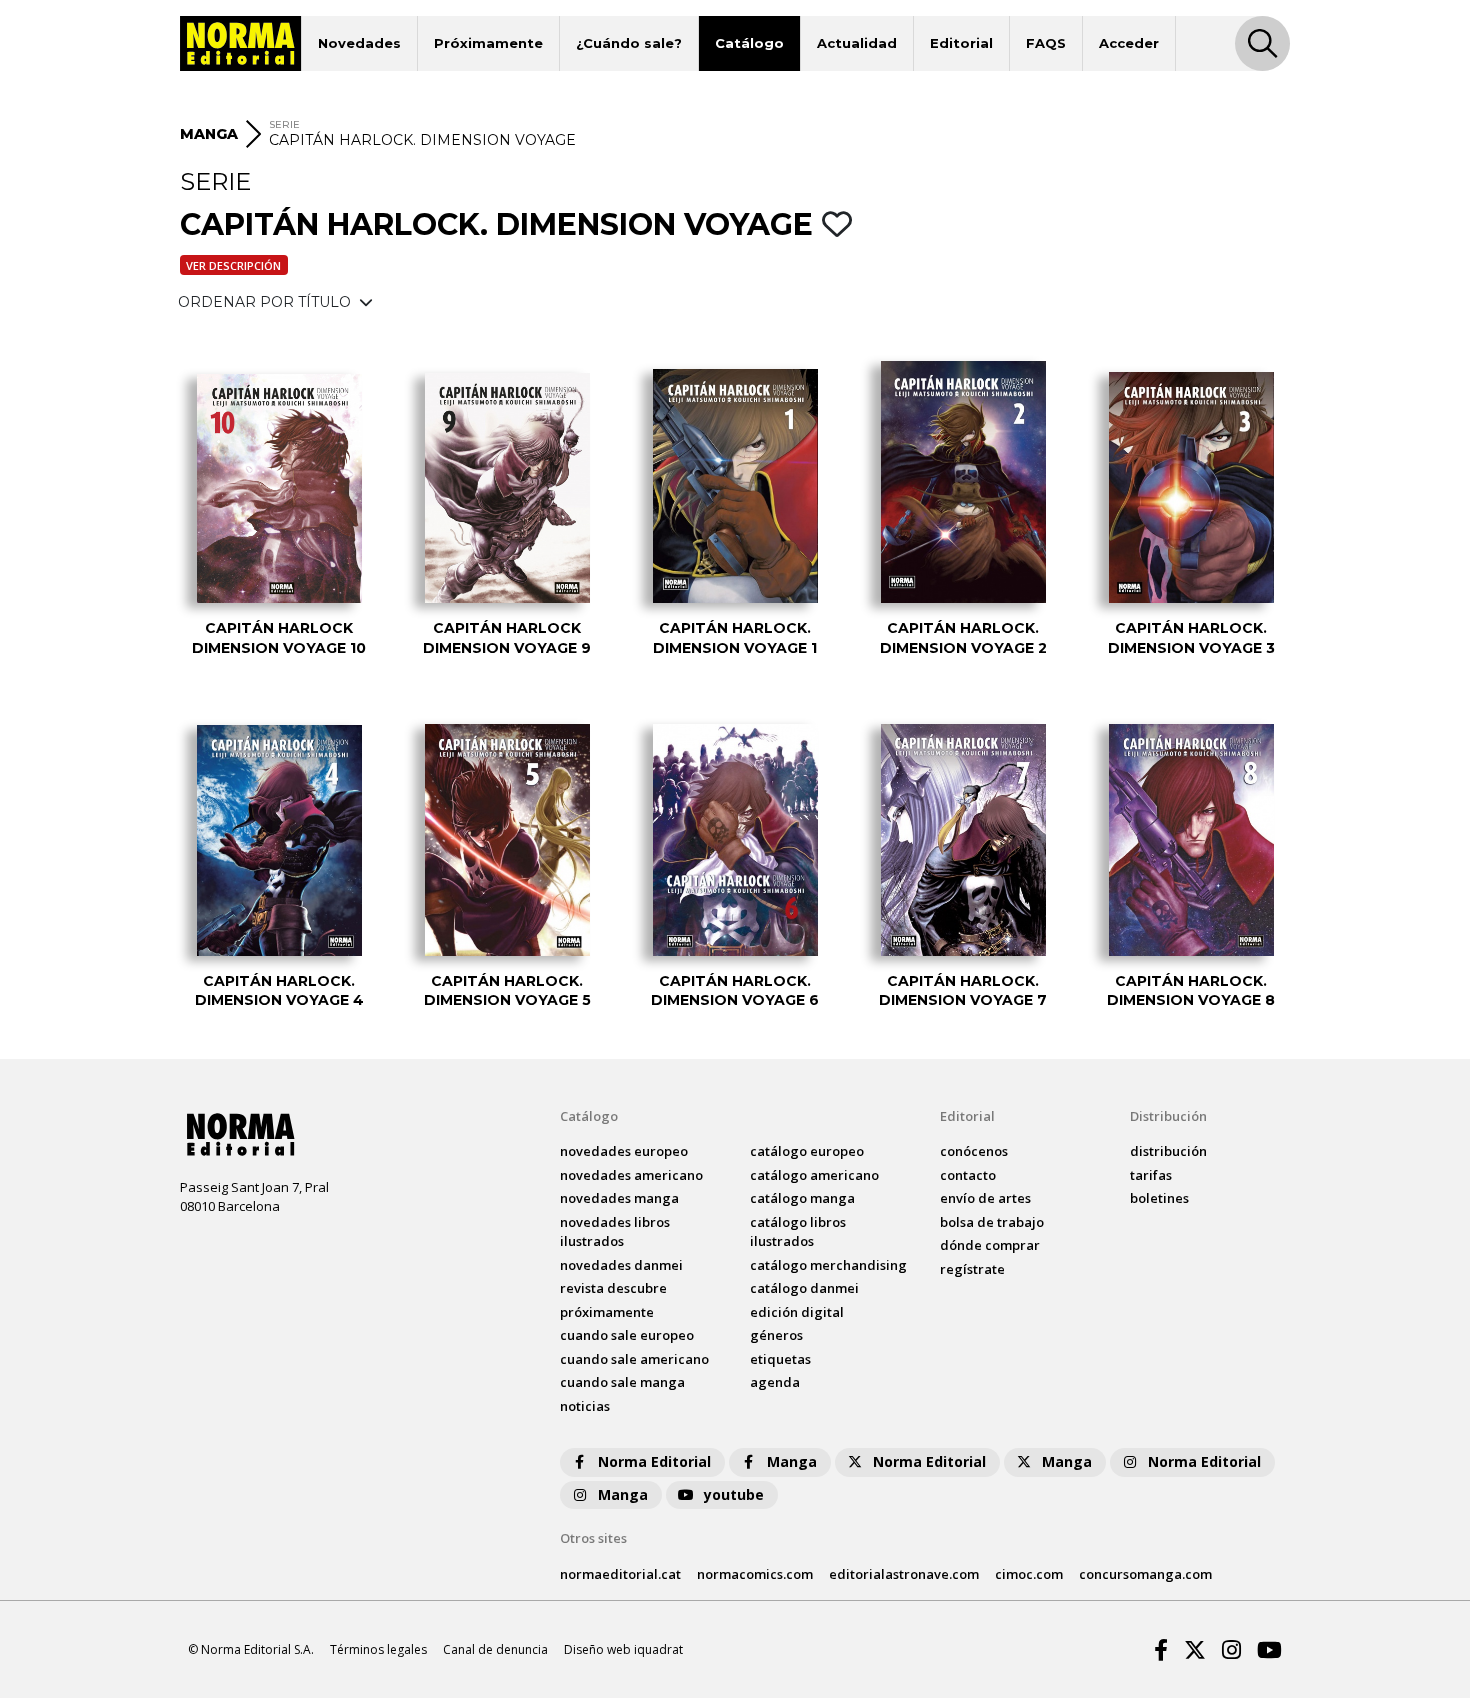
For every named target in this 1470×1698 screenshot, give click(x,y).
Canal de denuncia (495, 1649)
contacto (968, 1175)
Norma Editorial (654, 1461)
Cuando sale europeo (627, 1335)
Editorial (961, 43)
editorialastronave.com (904, 1574)
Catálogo (749, 43)
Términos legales (378, 1649)
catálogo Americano (814, 1175)
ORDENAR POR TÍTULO (266, 302)
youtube (734, 1494)
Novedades (359, 43)
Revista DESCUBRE (613, 1288)
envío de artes (985, 1198)
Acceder (1129, 43)
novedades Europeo (624, 1151)
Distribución (1168, 1116)
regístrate (972, 1269)
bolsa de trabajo (992, 1222)
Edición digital (797, 1312)
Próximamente (488, 43)
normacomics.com (755, 1574)
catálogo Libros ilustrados (798, 1232)
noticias (585, 1406)
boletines (1159, 1198)
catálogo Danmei (804, 1288)
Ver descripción (233, 265)
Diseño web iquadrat (623, 1649)
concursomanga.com (1145, 1574)
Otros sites (593, 1538)
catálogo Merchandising (828, 1265)
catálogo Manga (802, 1198)
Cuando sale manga (622, 1382)
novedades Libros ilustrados (615, 1232)
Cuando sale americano (634, 1359)
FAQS (1046, 43)
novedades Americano (631, 1175)
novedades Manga (619, 1198)
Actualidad (857, 43)
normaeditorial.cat (620, 1574)
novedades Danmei (621, 1265)
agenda (775, 1382)
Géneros (776, 1335)
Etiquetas (780, 1359)
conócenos (974, 1151)
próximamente (607, 1312)
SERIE (284, 124)
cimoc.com (1029, 1574)
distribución (1168, 1151)
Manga (792, 1461)
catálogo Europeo (807, 1151)
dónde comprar (990, 1245)
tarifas (1151, 1175)
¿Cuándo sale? (629, 43)
